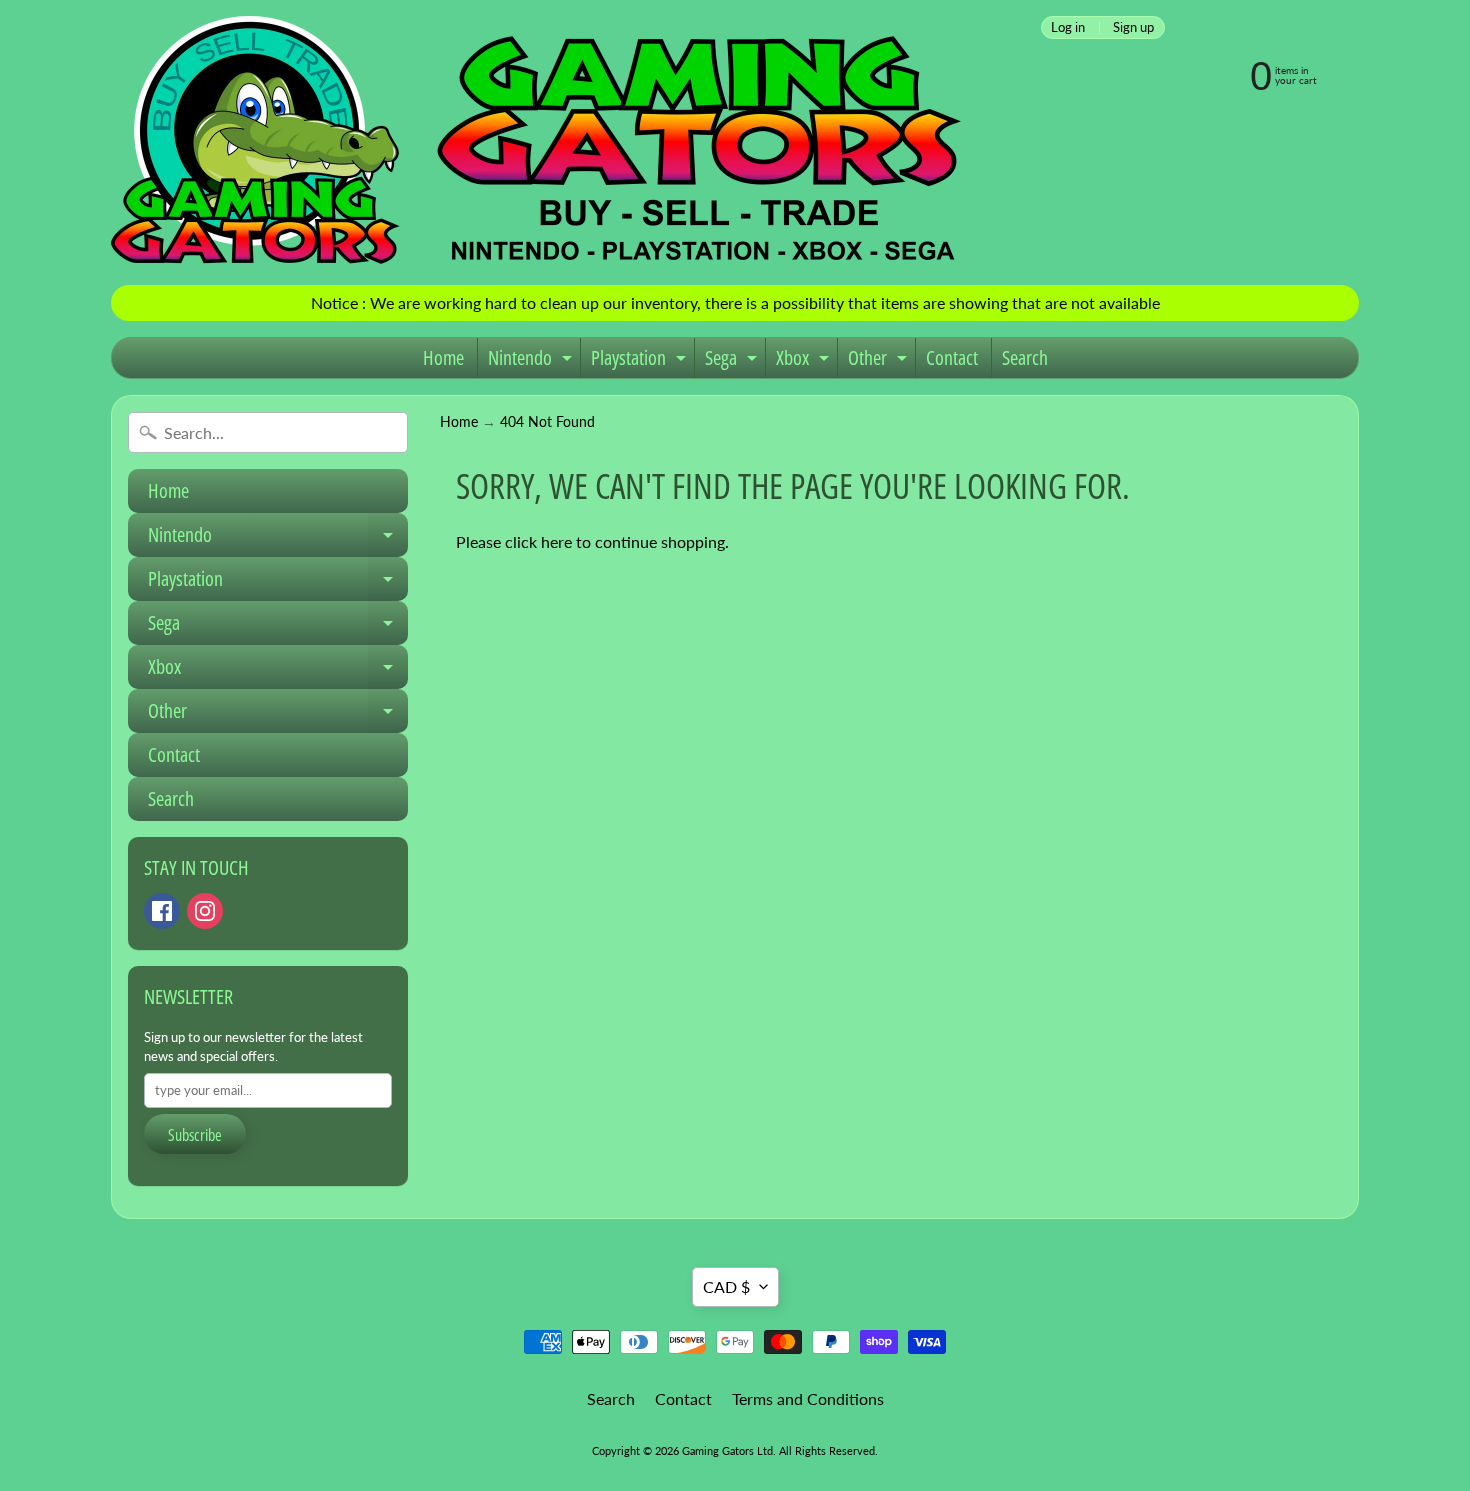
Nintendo (532, 361)
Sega (733, 361)
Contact (952, 357)
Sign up (1133, 27)
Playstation (641, 361)
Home (443, 357)
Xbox (805, 361)
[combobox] (268, 432)
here (556, 541)
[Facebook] (162, 911)
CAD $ (726, 1286)
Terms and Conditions (808, 1398)
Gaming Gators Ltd (727, 1450)
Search (1025, 357)
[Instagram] (205, 911)
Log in (1068, 27)
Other (880, 361)
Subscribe (195, 1135)
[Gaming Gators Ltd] (536, 142)
